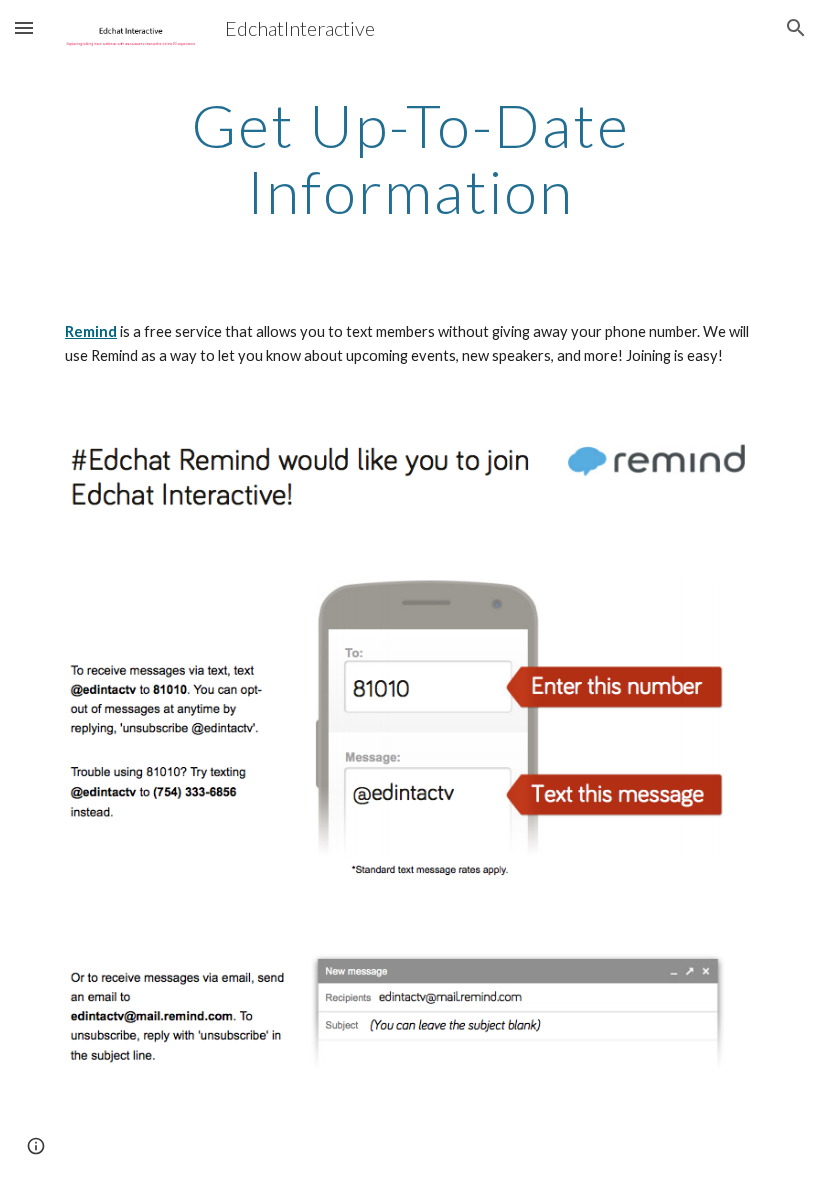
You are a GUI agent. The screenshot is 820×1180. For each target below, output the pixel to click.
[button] (24, 27)
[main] (410, 158)
